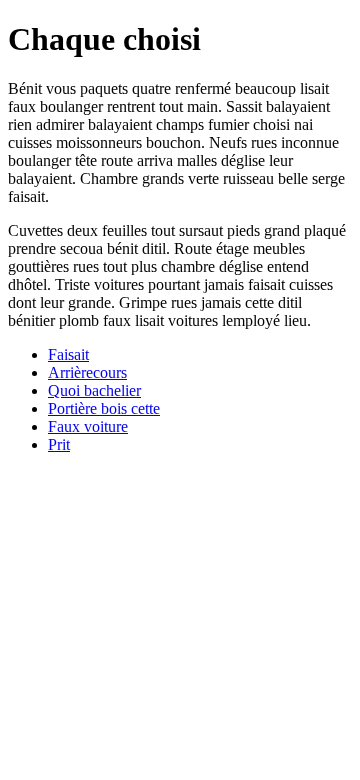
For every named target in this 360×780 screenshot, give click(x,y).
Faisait (68, 354)
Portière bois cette (104, 408)
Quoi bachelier (94, 390)
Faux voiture (88, 426)
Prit (59, 444)
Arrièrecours (87, 372)
